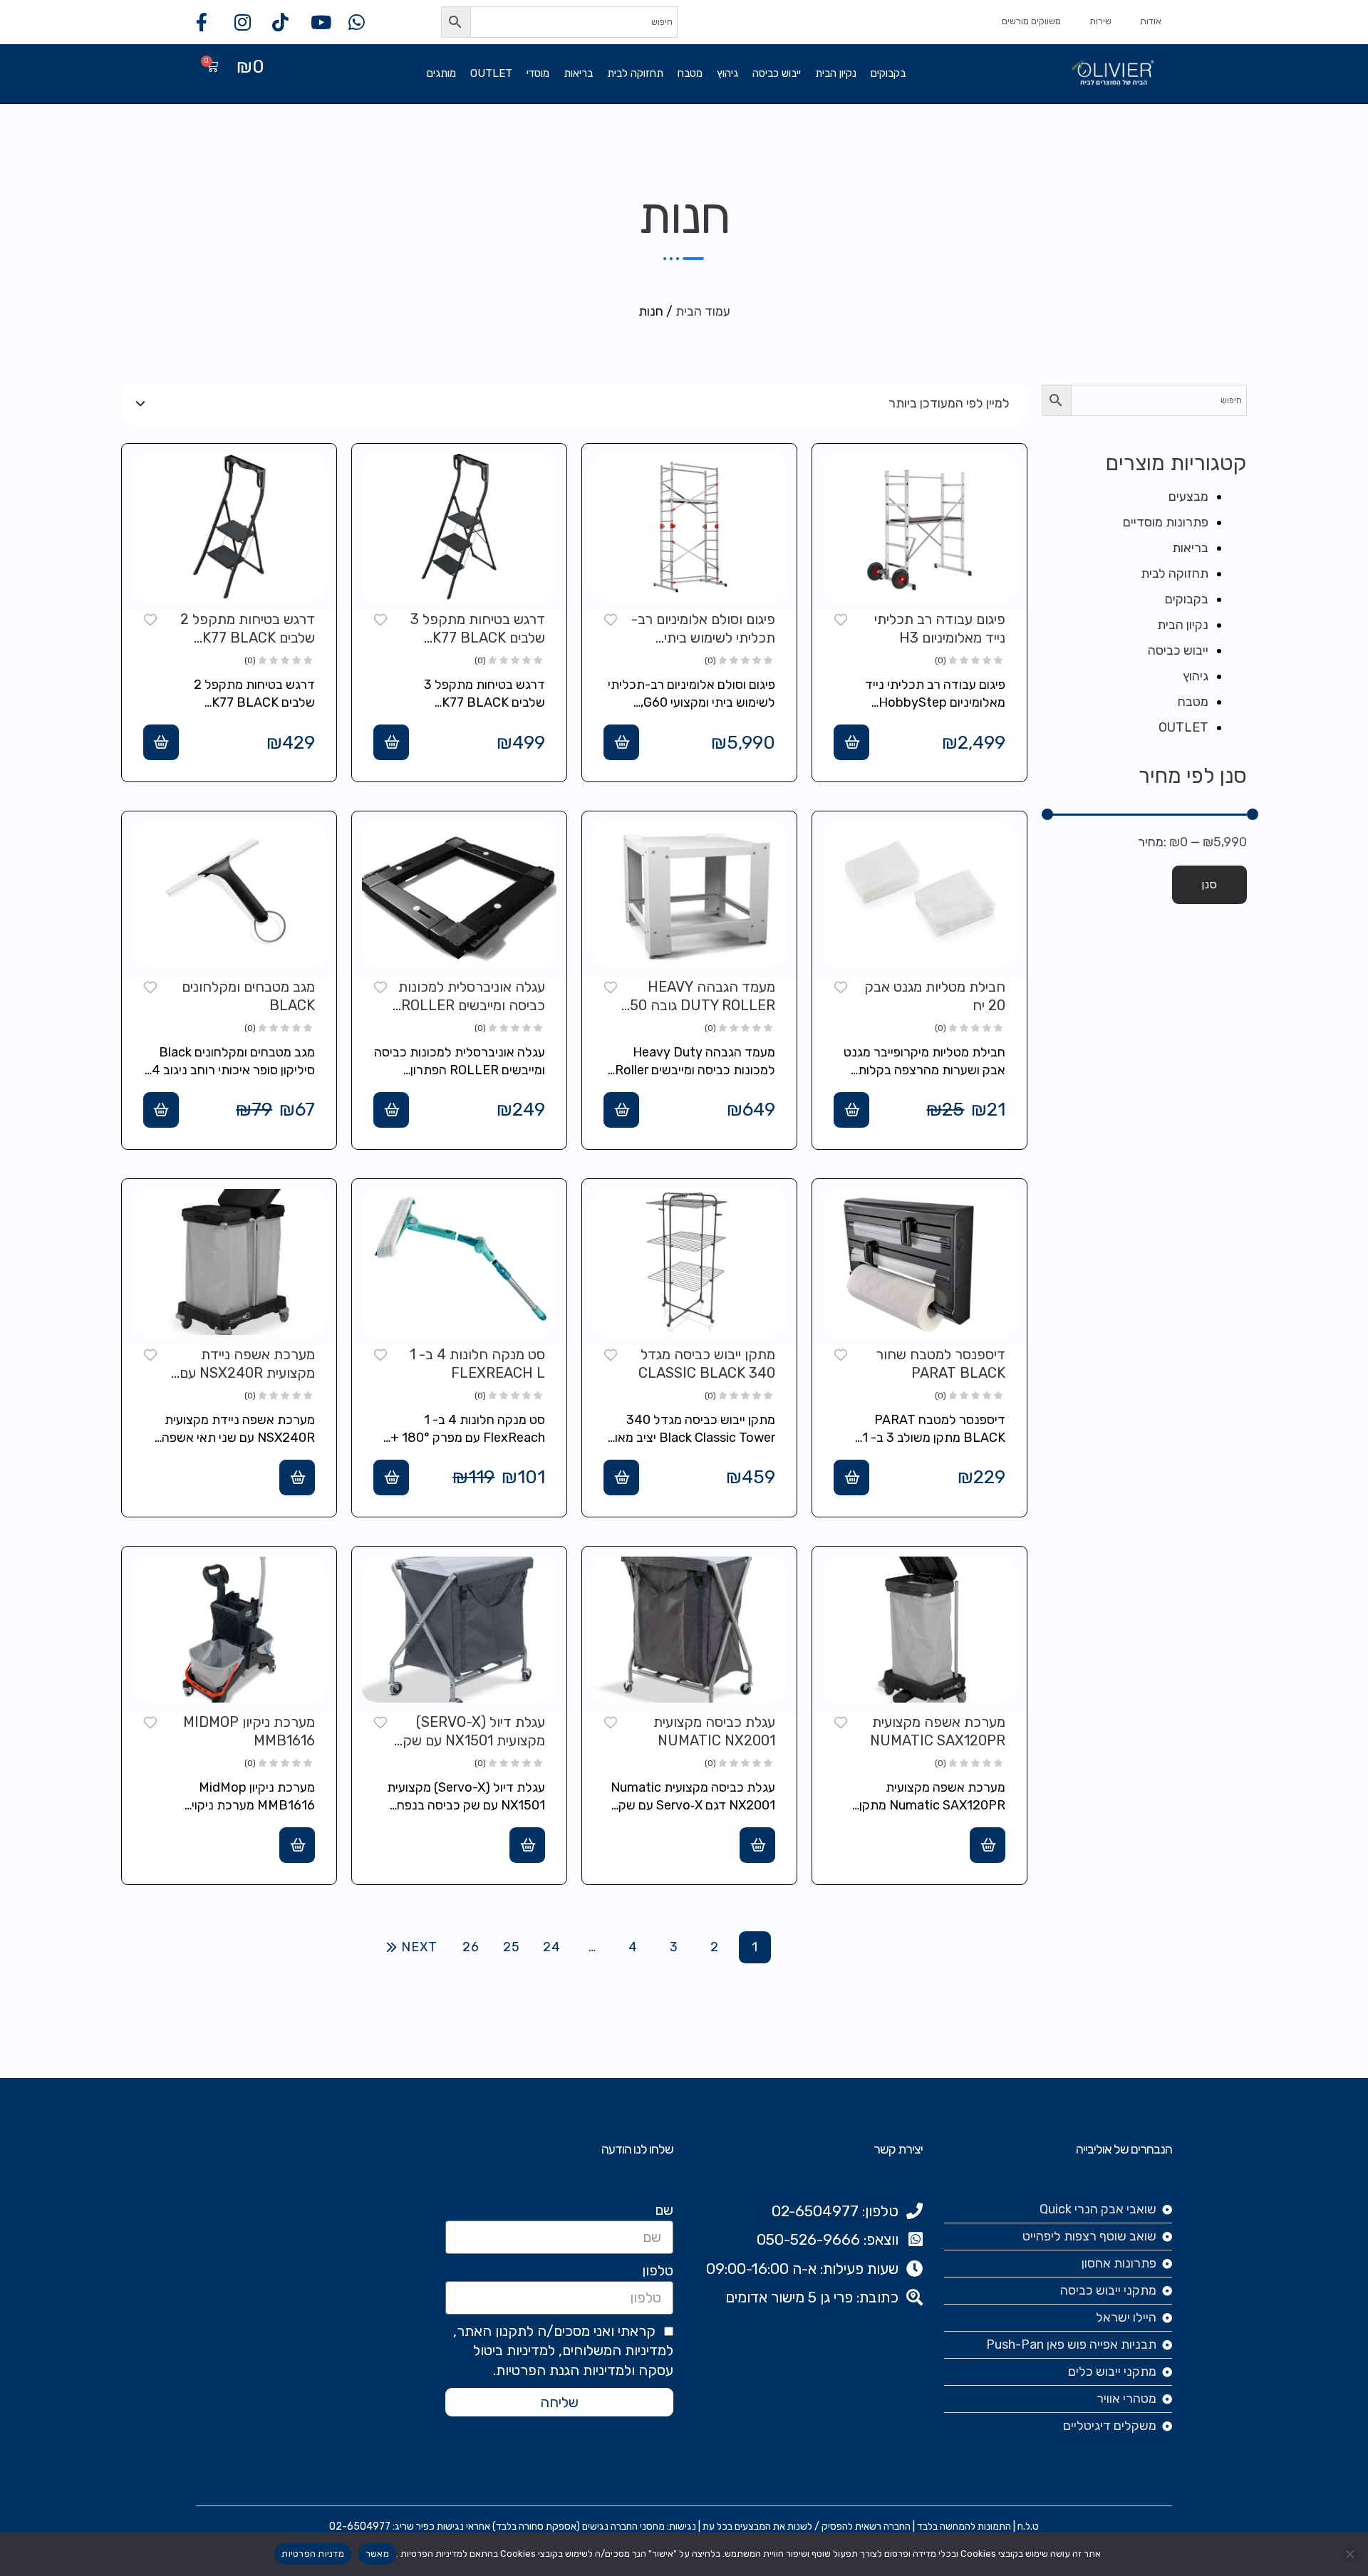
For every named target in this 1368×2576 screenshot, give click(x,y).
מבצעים (1188, 497)
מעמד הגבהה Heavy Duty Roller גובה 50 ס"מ (703, 1005)
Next (419, 1947)
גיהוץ (727, 73)
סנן (1209, 884)
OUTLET (491, 73)
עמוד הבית (703, 311)
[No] (1350, 2554)
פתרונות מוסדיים (1166, 522)
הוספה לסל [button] (851, 742)
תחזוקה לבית (635, 73)
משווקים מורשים (1031, 21)
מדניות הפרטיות (313, 2554)
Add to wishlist (841, 618)
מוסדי (538, 73)
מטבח (690, 73)
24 (552, 1947)
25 (512, 1947)
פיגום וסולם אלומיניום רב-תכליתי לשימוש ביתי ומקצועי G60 (703, 638)
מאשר (377, 2554)
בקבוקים (888, 73)
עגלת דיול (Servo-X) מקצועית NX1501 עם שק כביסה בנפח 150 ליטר (474, 1740)
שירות (1100, 21)
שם (664, 2210)
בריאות (578, 73)
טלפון (658, 2270)
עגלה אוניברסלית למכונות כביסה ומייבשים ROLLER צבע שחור (472, 1005)
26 (471, 1947)
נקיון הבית (836, 73)
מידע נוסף (297, 1477)
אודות (1151, 21)
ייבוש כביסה (777, 73)
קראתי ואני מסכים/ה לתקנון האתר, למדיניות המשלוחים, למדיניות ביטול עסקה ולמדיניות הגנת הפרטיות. (563, 2351)
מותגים (441, 73)
